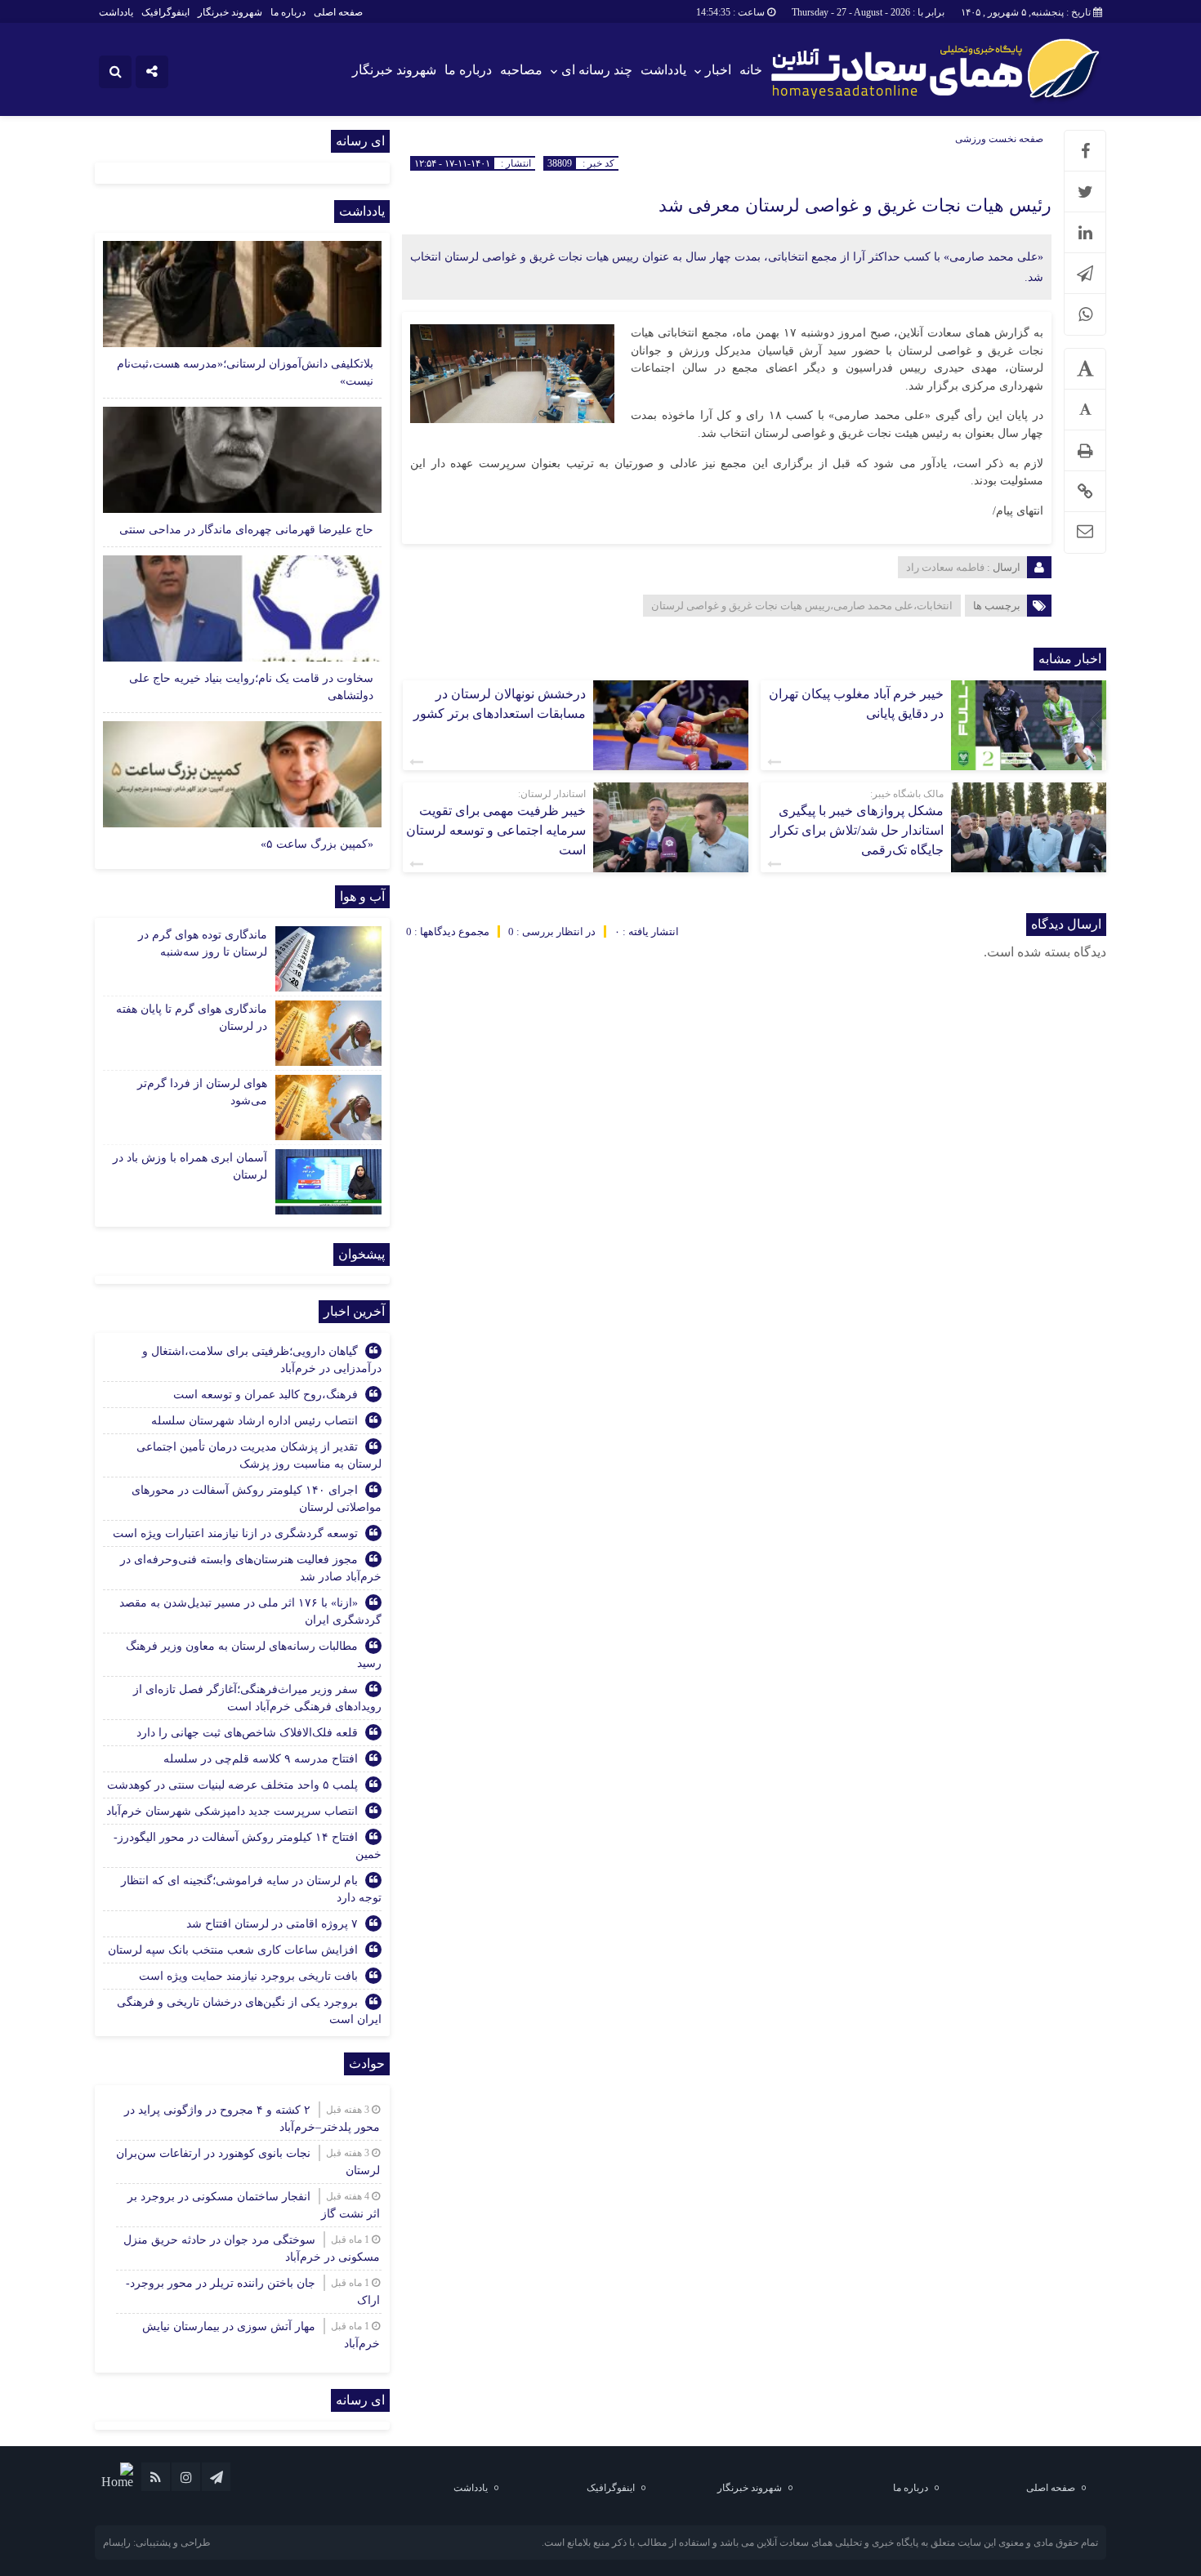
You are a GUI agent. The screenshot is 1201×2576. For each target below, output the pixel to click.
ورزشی (971, 139)
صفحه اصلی (338, 12)
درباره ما (288, 12)
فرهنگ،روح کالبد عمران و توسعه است (266, 1395)
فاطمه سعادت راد (945, 567)
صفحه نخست (1015, 139)
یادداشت (116, 12)
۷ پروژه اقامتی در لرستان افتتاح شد (272, 1924)
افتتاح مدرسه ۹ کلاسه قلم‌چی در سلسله (261, 1759)
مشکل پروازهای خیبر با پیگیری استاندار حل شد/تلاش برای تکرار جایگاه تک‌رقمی (857, 830)
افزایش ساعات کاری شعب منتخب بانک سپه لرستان (233, 1950)
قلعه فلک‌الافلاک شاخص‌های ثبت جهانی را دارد (247, 1733)
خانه (751, 70)
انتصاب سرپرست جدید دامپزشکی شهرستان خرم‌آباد (232, 1811)
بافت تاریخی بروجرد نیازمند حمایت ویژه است (248, 1976)
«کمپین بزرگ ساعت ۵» (317, 844)
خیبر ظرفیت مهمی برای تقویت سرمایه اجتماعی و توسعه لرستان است (496, 830)
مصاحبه (521, 70)
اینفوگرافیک (165, 12)
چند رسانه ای (597, 70)
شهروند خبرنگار (230, 12)
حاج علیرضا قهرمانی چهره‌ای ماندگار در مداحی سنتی (246, 530)
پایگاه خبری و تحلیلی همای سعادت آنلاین (837, 2543)
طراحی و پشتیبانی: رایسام (157, 2543)
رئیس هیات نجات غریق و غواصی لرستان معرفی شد (855, 205)
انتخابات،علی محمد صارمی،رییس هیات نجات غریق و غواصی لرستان (802, 606)
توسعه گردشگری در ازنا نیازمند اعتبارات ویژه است (235, 1533)
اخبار (718, 70)
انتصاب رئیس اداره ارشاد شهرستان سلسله (254, 1421)
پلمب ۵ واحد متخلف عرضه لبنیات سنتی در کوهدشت (232, 1785)
